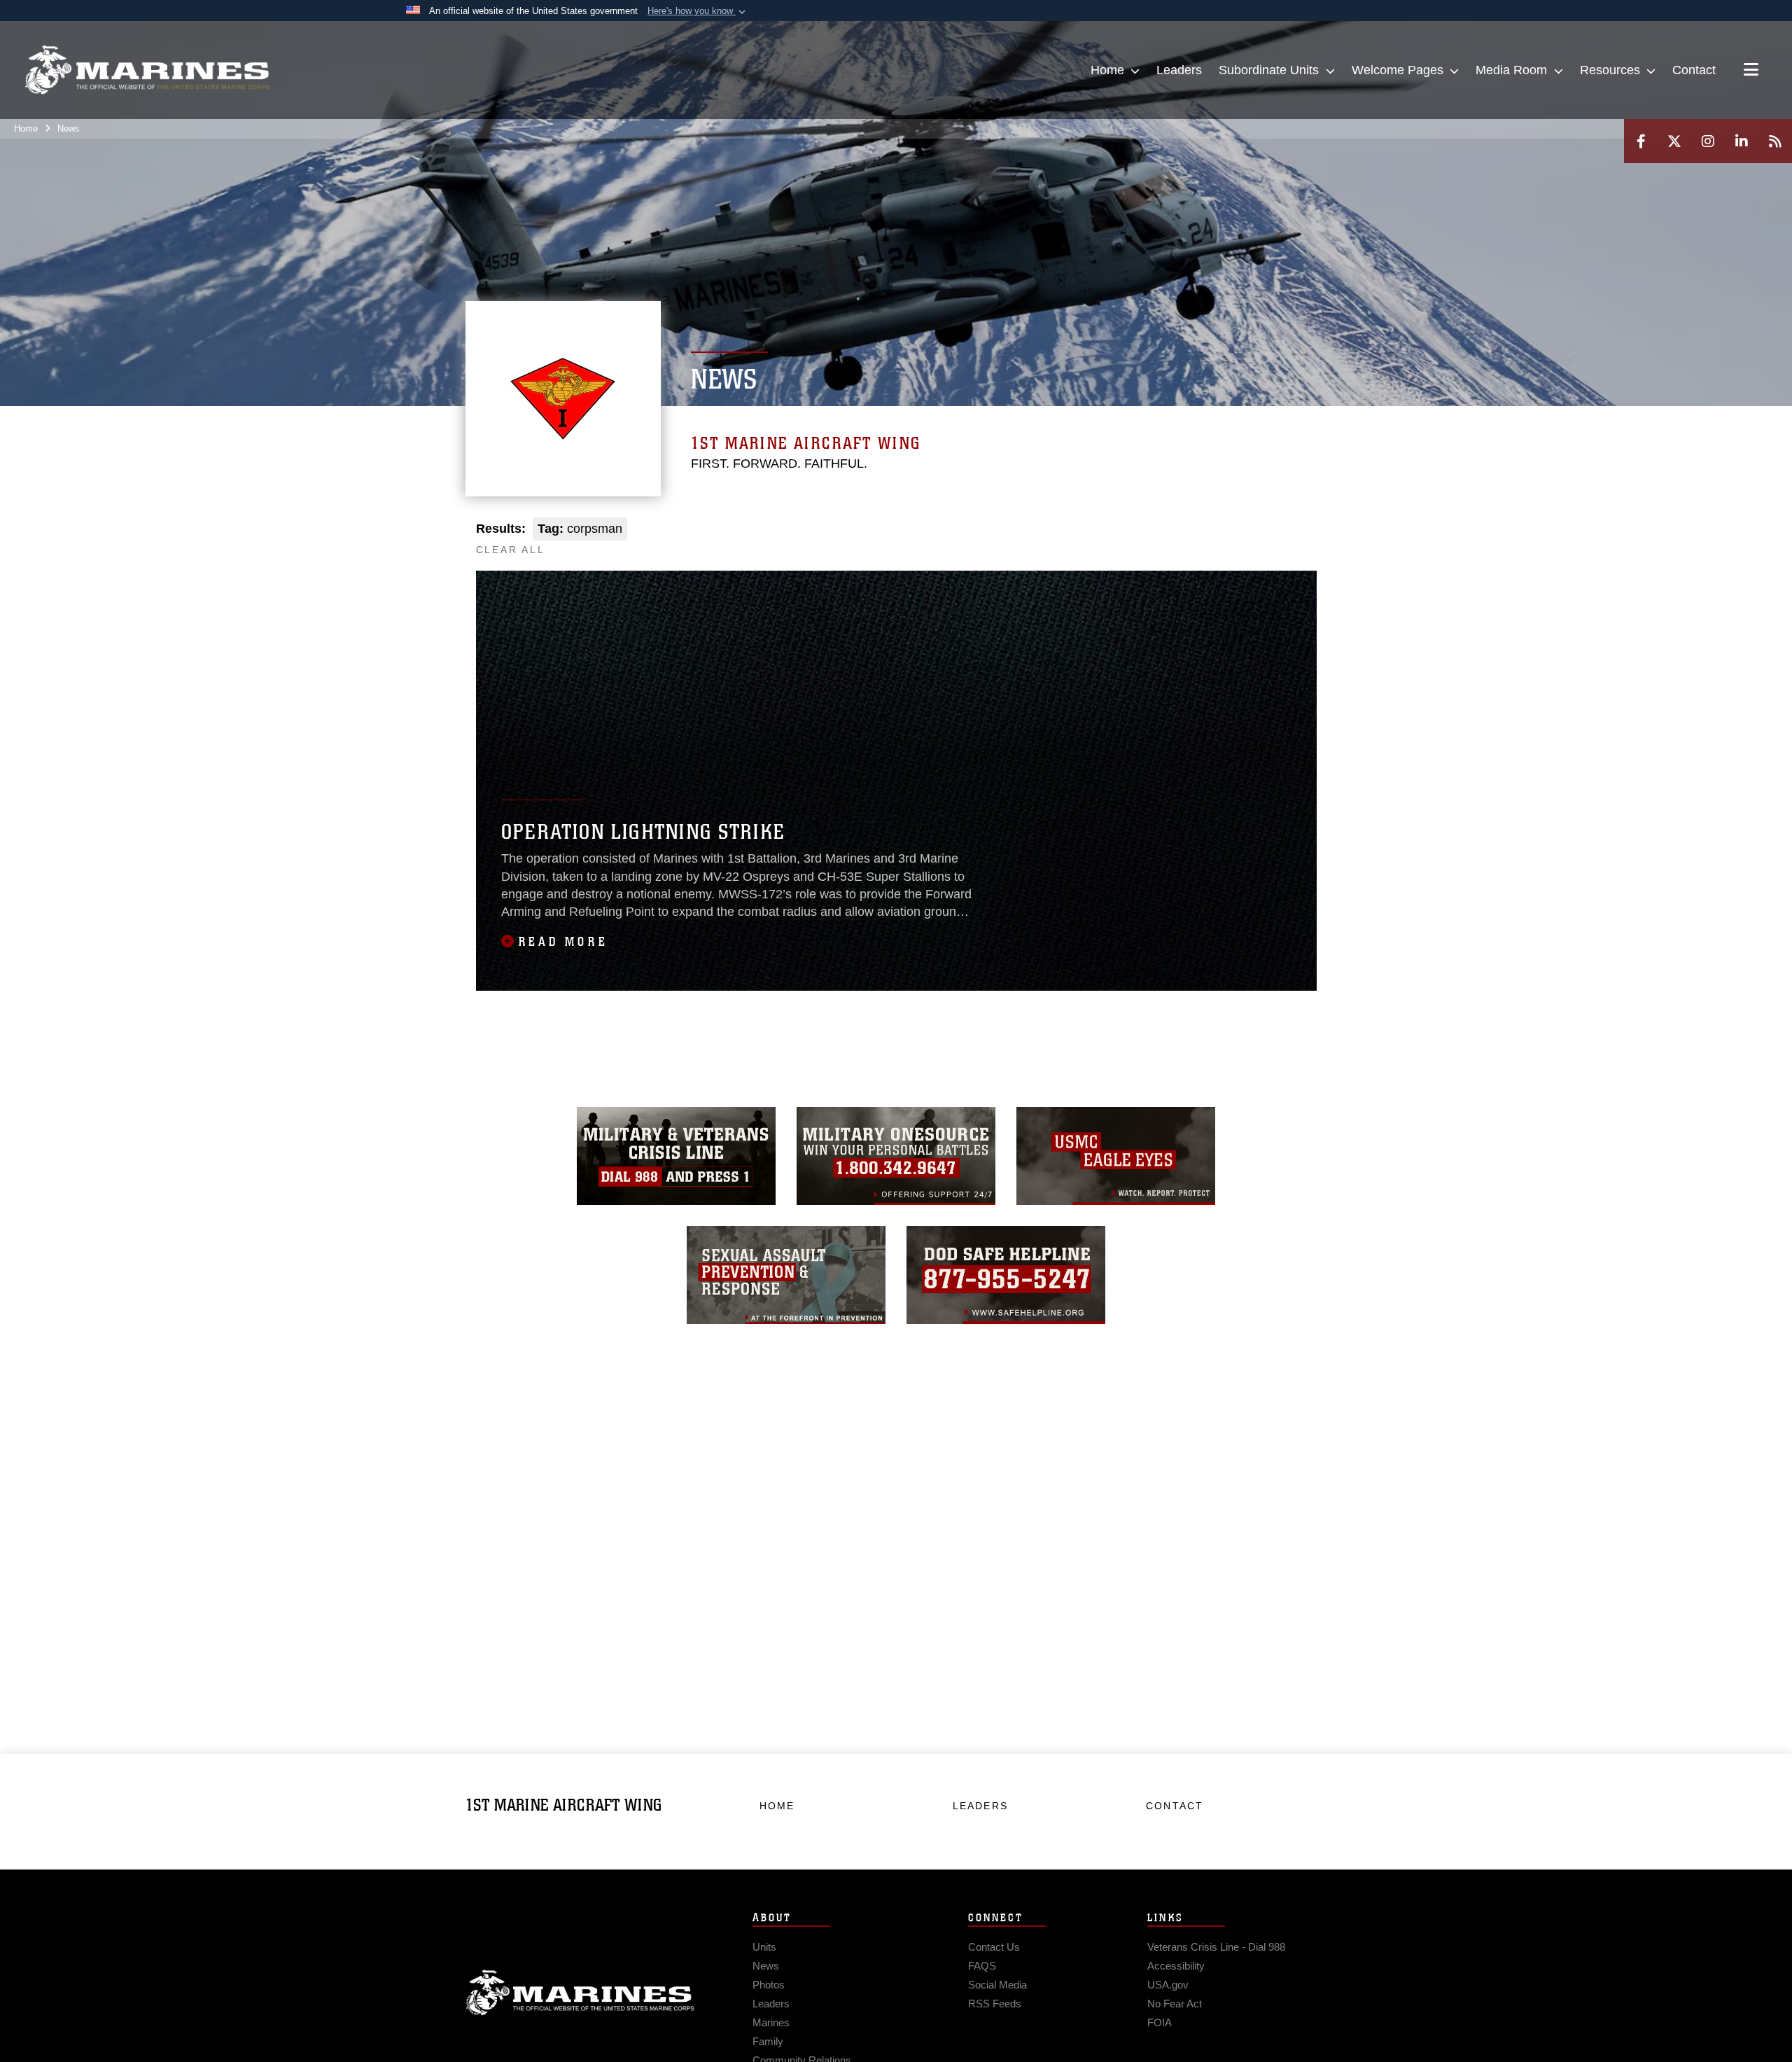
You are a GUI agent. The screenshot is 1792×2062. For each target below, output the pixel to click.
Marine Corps (580, 1993)
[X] (1674, 141)
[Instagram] (1708, 141)
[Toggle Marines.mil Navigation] (1751, 71)
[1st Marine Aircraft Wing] (147, 70)
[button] (698, 11)
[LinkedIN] (1742, 141)
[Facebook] (1641, 141)
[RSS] (1775, 141)
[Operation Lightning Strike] (896, 781)
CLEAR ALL (511, 550)
